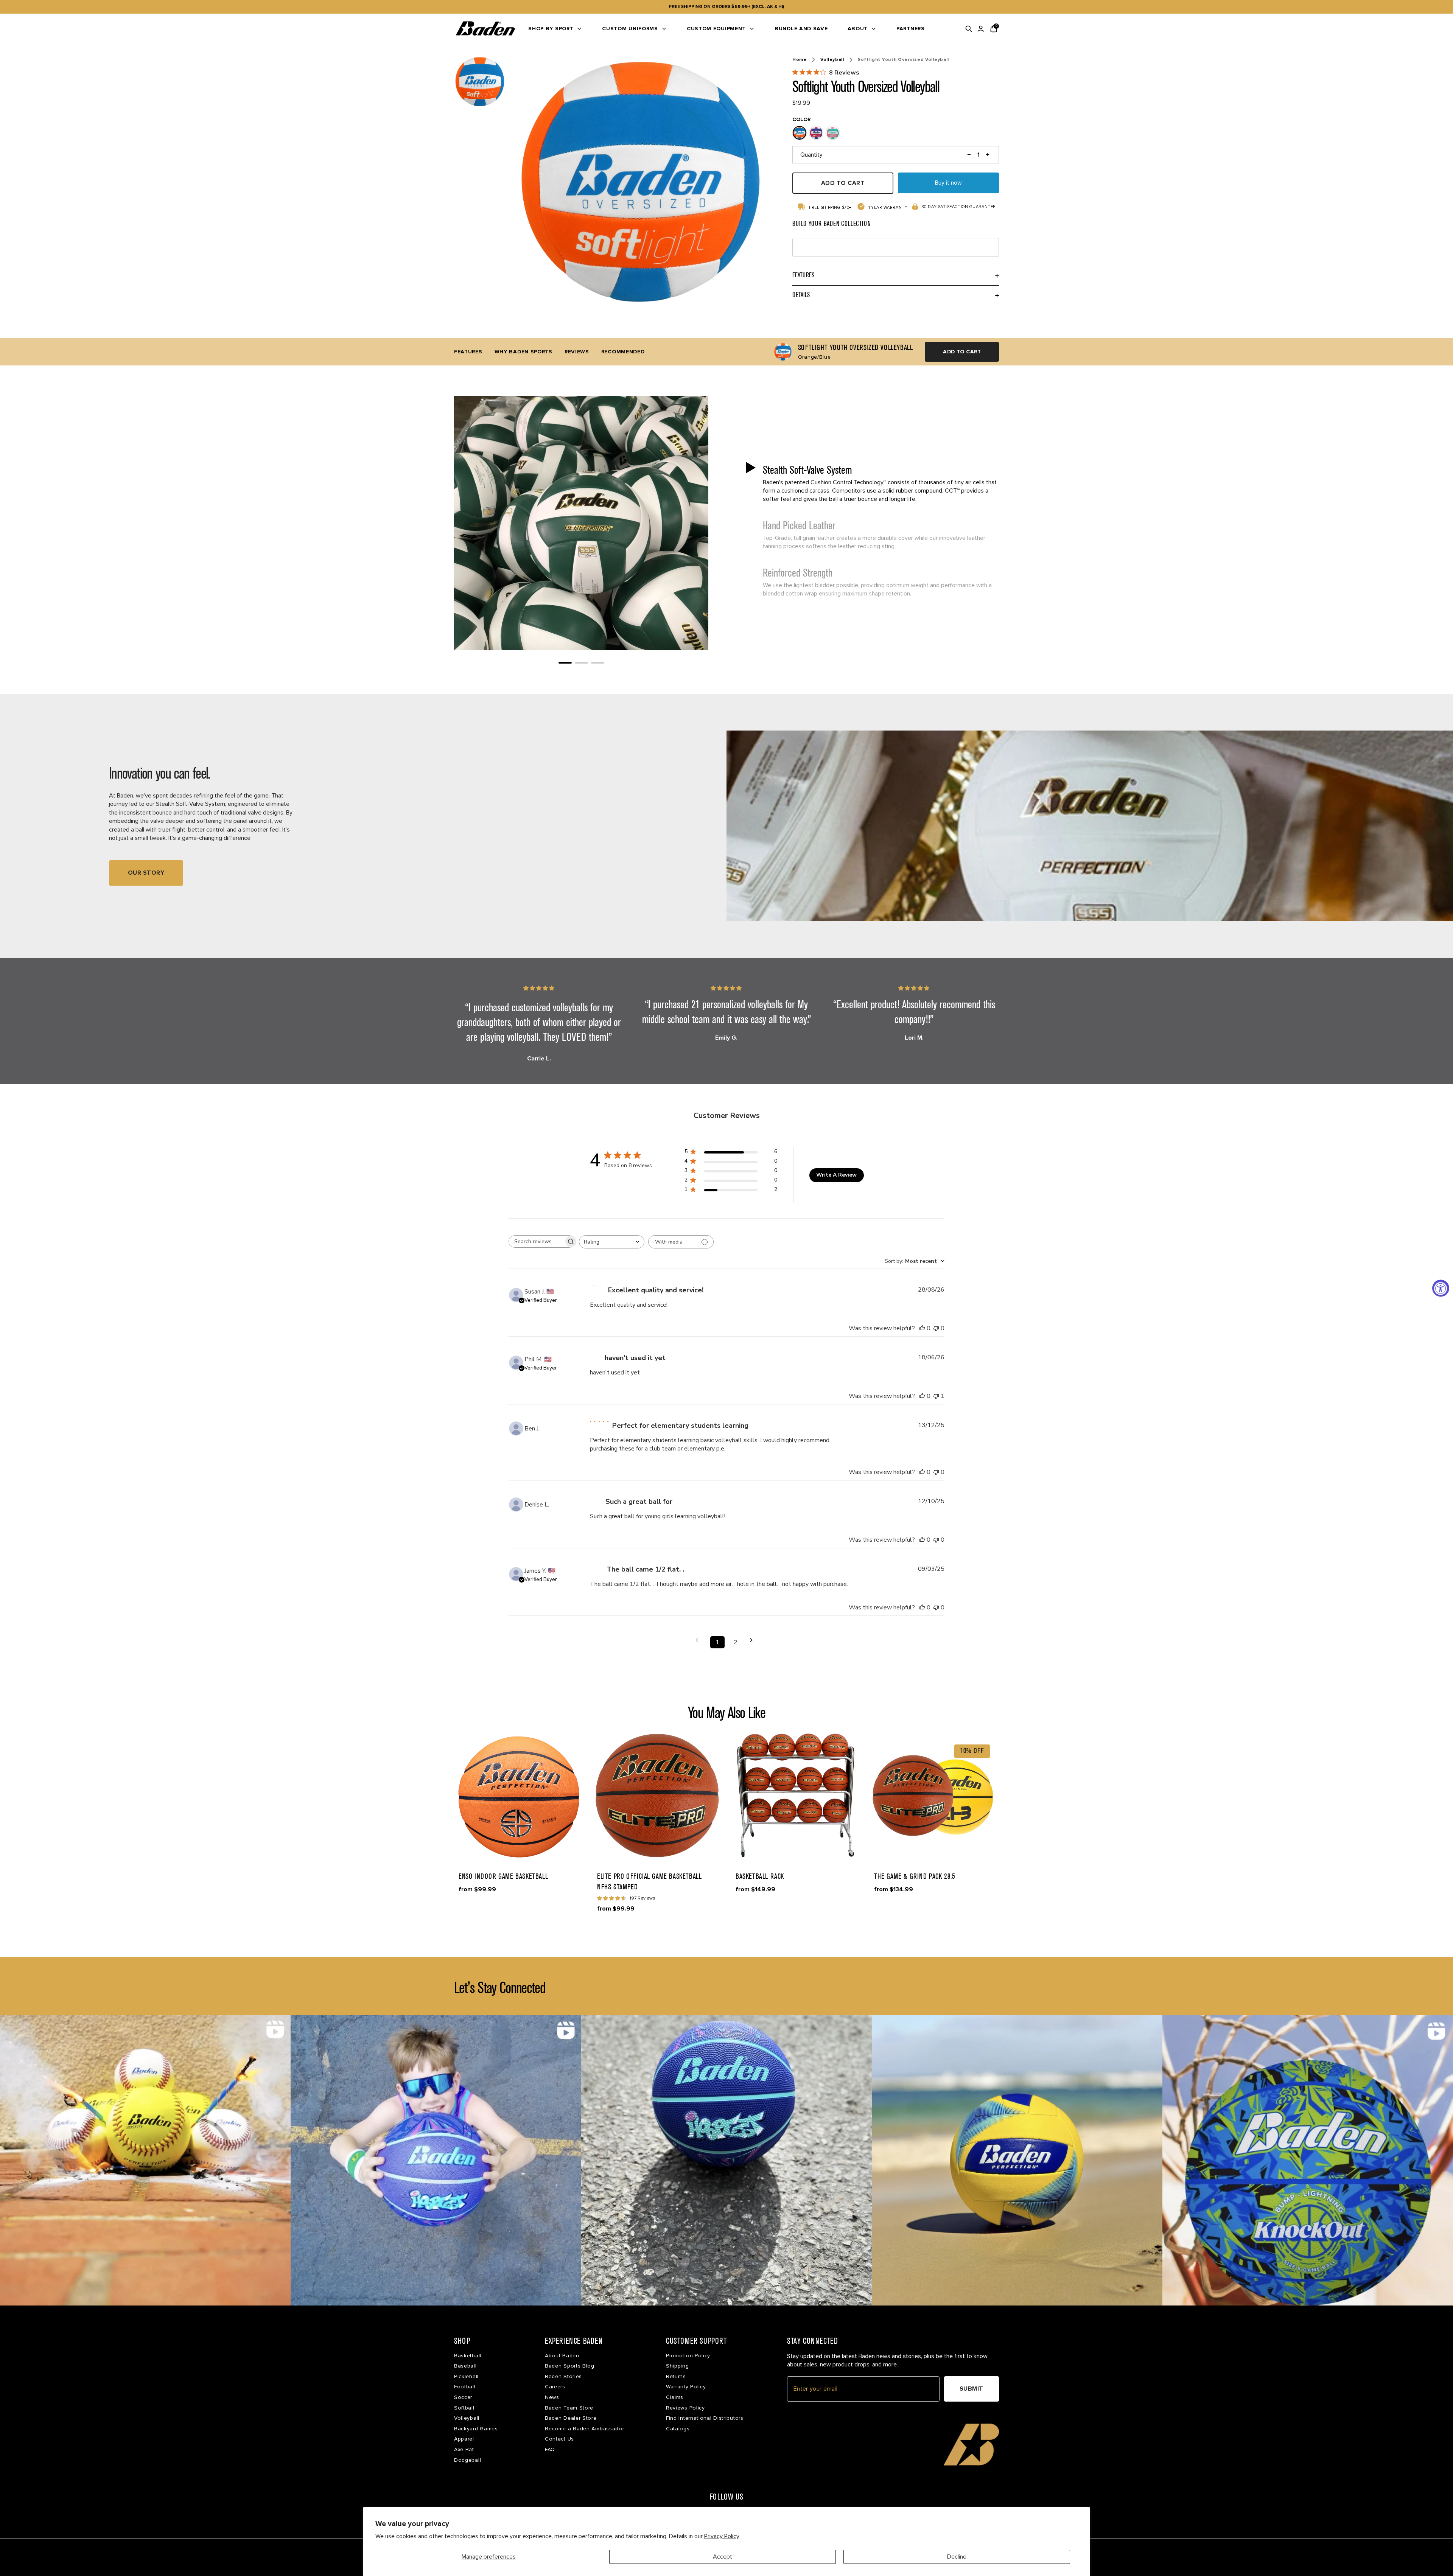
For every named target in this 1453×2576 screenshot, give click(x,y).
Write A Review (836, 1175)
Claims (675, 2397)
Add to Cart (962, 352)
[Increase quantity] (988, 155)
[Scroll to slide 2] (581, 663)
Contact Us (559, 2439)
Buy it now (948, 183)
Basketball (468, 2356)
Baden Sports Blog (570, 2366)
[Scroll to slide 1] (565, 663)
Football (465, 2387)
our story (146, 873)
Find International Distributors (705, 2418)
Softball (464, 2408)
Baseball (465, 2366)
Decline (957, 2557)
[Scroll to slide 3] (598, 663)
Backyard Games (476, 2429)
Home (800, 60)
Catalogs (678, 2429)
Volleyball (832, 60)
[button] (872, 483)
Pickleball (466, 2376)
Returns (676, 2376)
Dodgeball (467, 2460)
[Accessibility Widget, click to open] (1441, 1288)
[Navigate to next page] (754, 1640)
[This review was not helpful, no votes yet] (936, 1328)
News (552, 2397)
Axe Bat (464, 2449)
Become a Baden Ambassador (585, 2429)
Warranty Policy (686, 2387)
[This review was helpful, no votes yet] (922, 1328)
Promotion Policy (688, 2356)
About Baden (562, 2356)
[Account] (981, 29)
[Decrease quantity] (969, 155)
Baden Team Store (569, 2408)
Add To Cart (843, 183)
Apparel (464, 2439)
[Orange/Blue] (800, 133)
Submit (972, 2389)
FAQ (550, 2449)
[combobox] (612, 1242)
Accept (723, 2557)
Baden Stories (563, 2376)
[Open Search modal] (969, 29)
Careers (555, 2387)
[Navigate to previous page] (699, 1640)
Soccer (463, 2397)
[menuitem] (555, 29)
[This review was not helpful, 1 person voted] (936, 1396)
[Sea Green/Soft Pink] (833, 133)
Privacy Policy (722, 2536)
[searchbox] (536, 1241)
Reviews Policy (685, 2408)
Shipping (677, 2366)
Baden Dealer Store (571, 2418)
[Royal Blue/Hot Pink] (816, 133)
